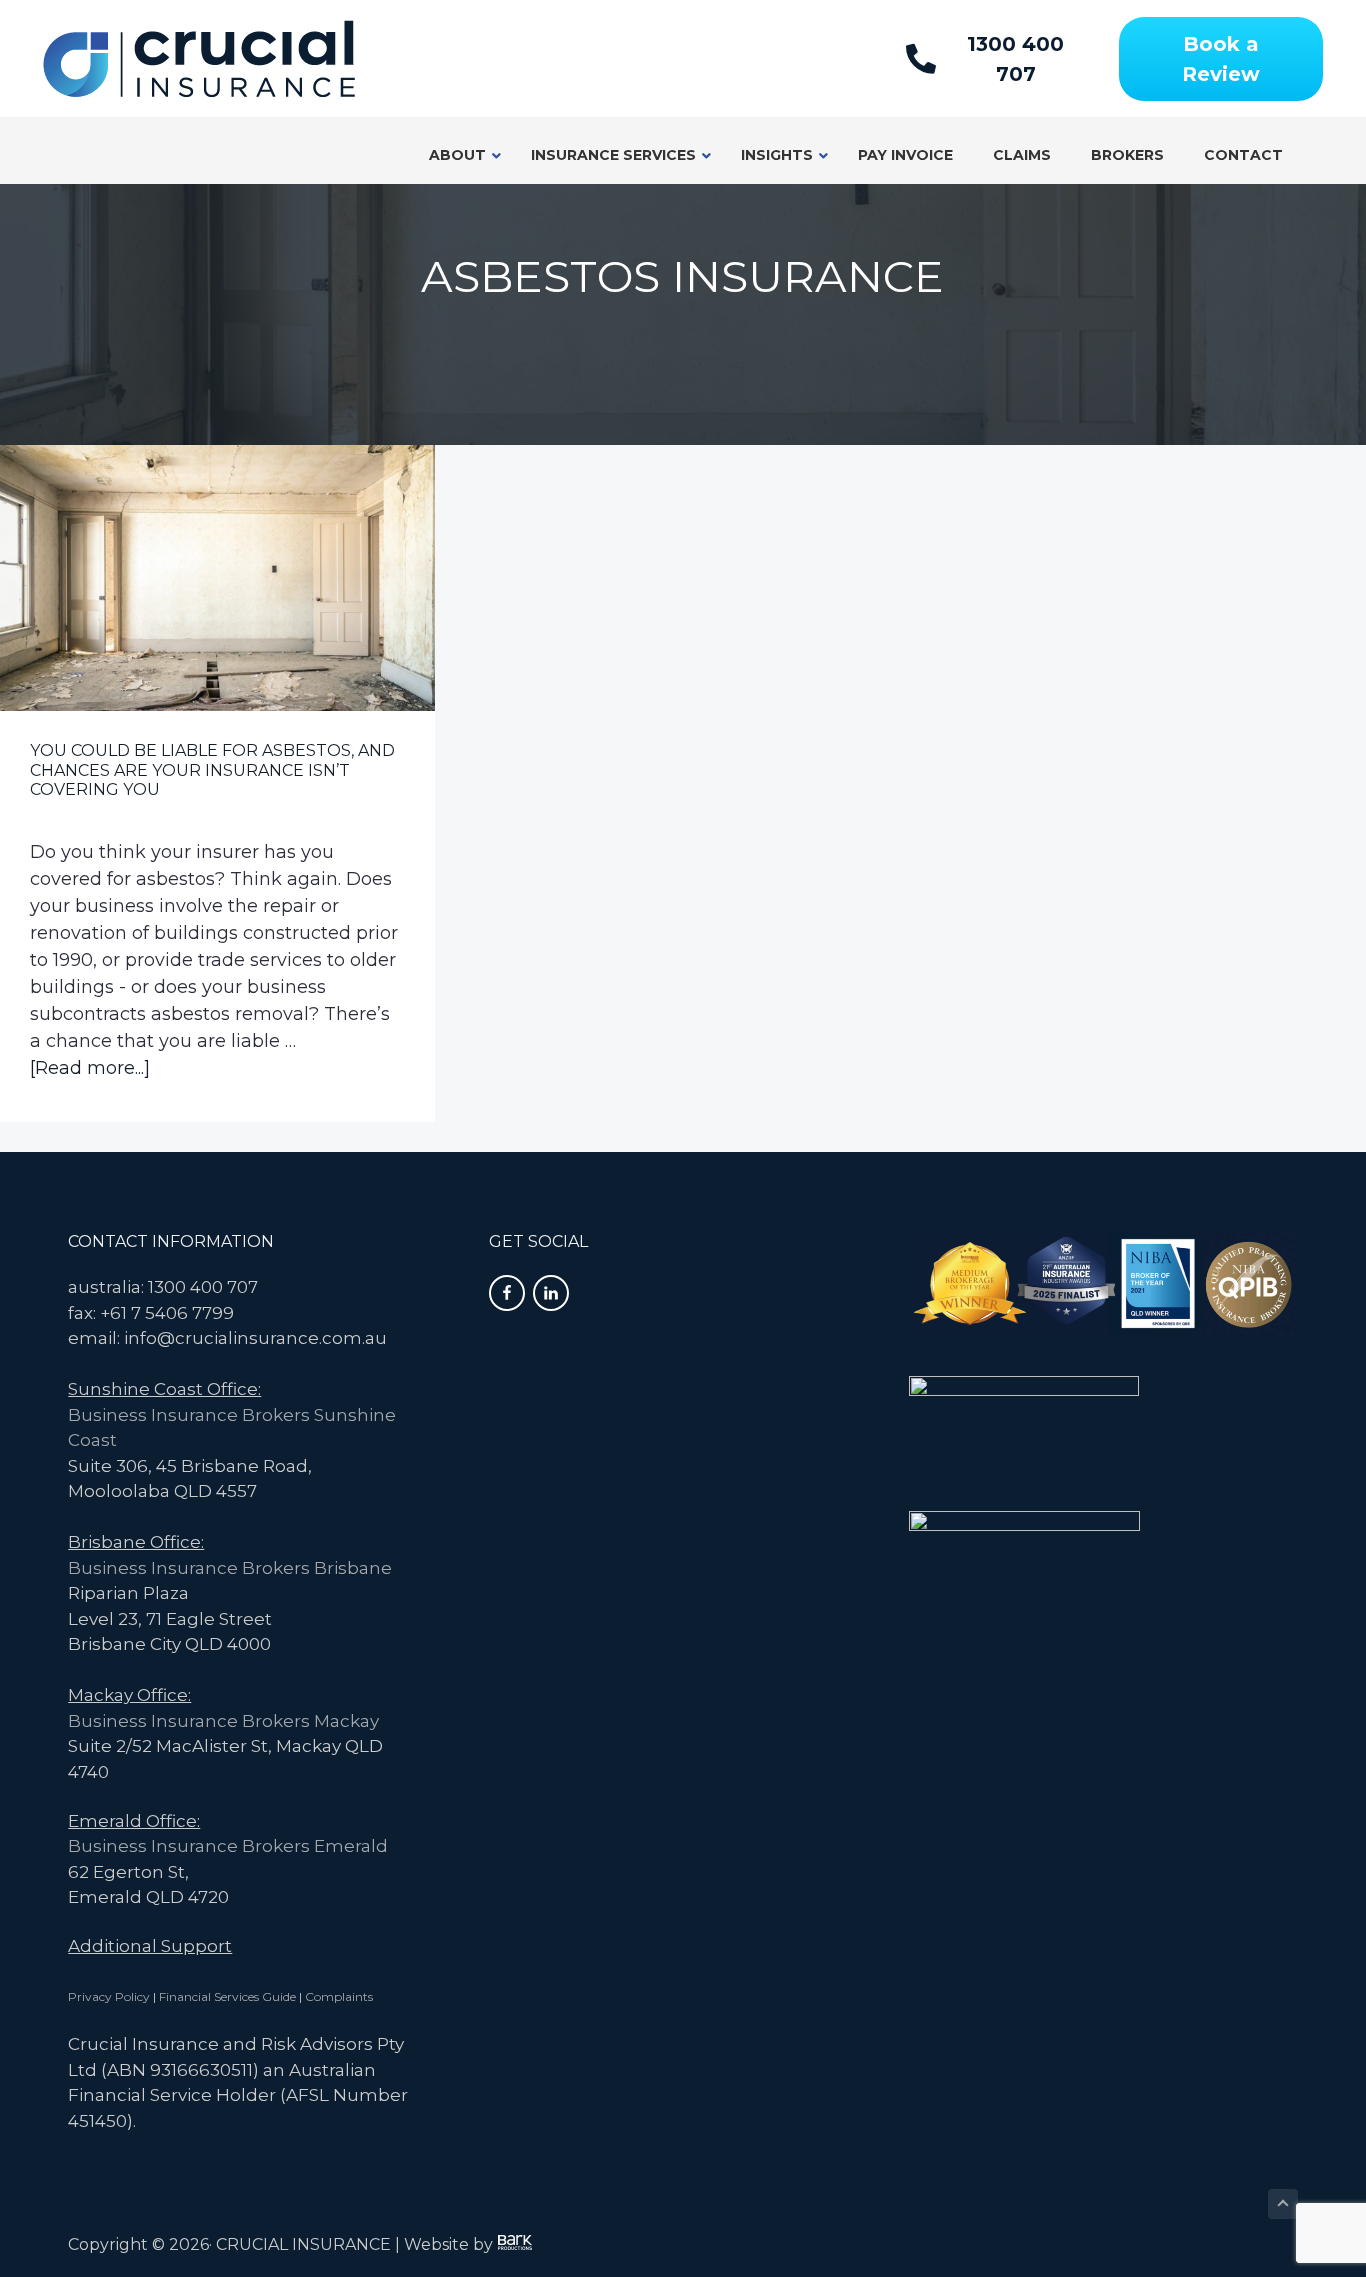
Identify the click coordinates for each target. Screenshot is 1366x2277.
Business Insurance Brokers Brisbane (230, 1568)
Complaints (339, 1996)
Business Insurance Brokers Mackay (223, 1721)
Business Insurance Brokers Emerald (228, 1846)
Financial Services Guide (227, 1996)
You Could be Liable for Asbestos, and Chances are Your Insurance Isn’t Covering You (212, 769)
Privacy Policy (109, 1996)
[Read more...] (90, 1069)
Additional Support (150, 1946)
